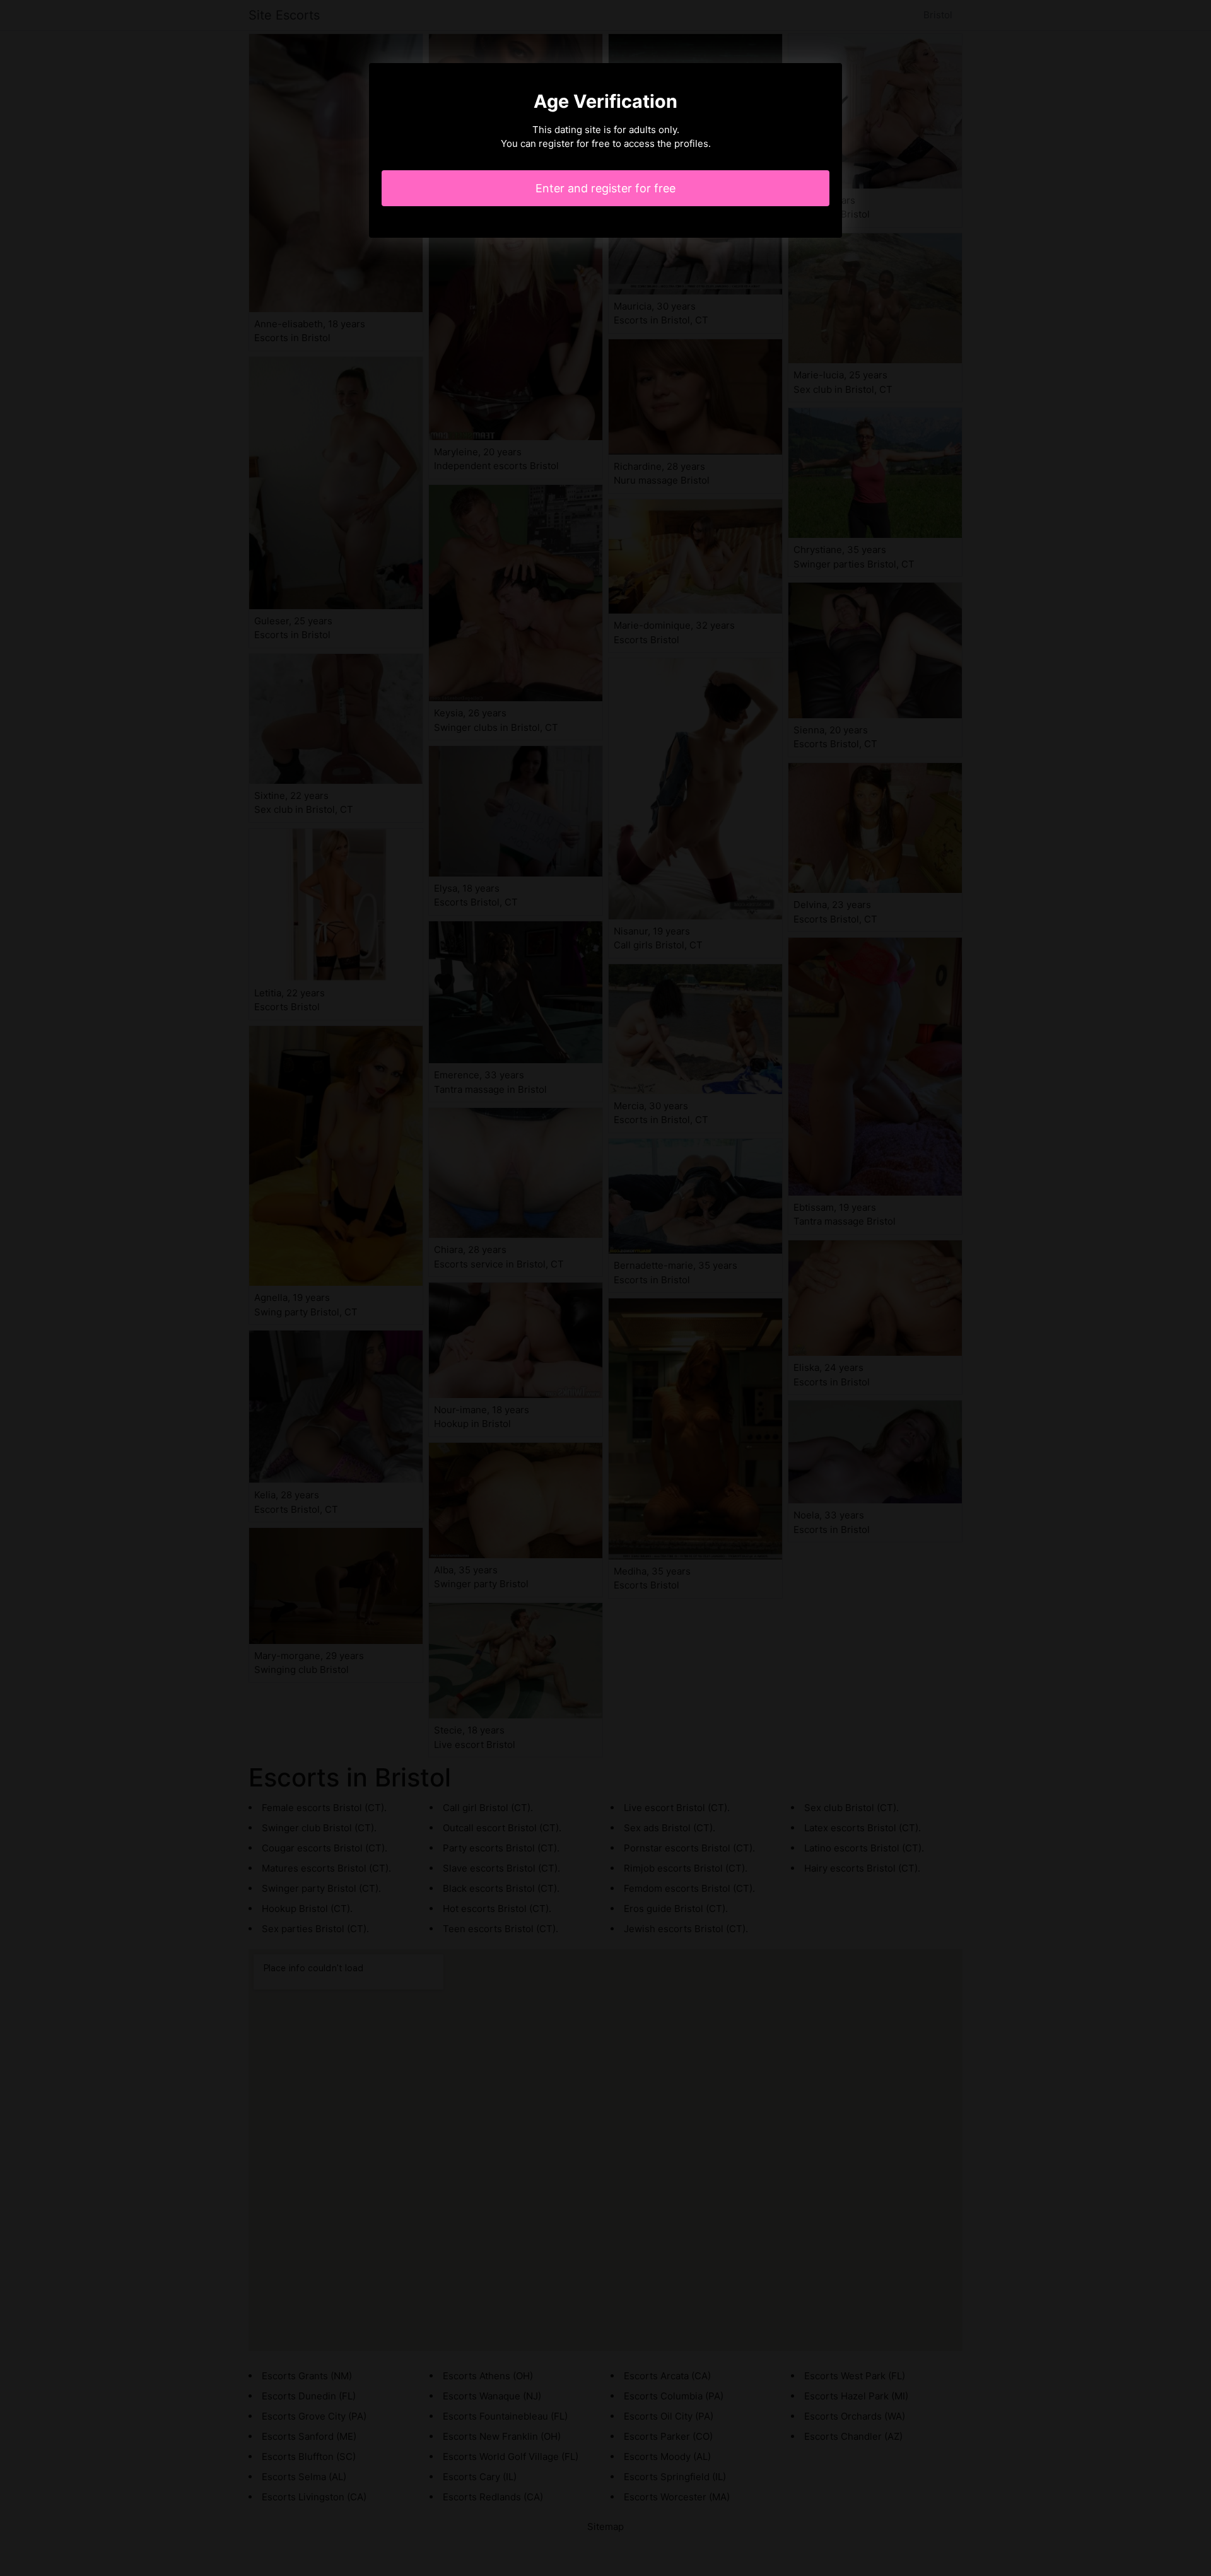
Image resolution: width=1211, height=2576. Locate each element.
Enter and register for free (605, 188)
